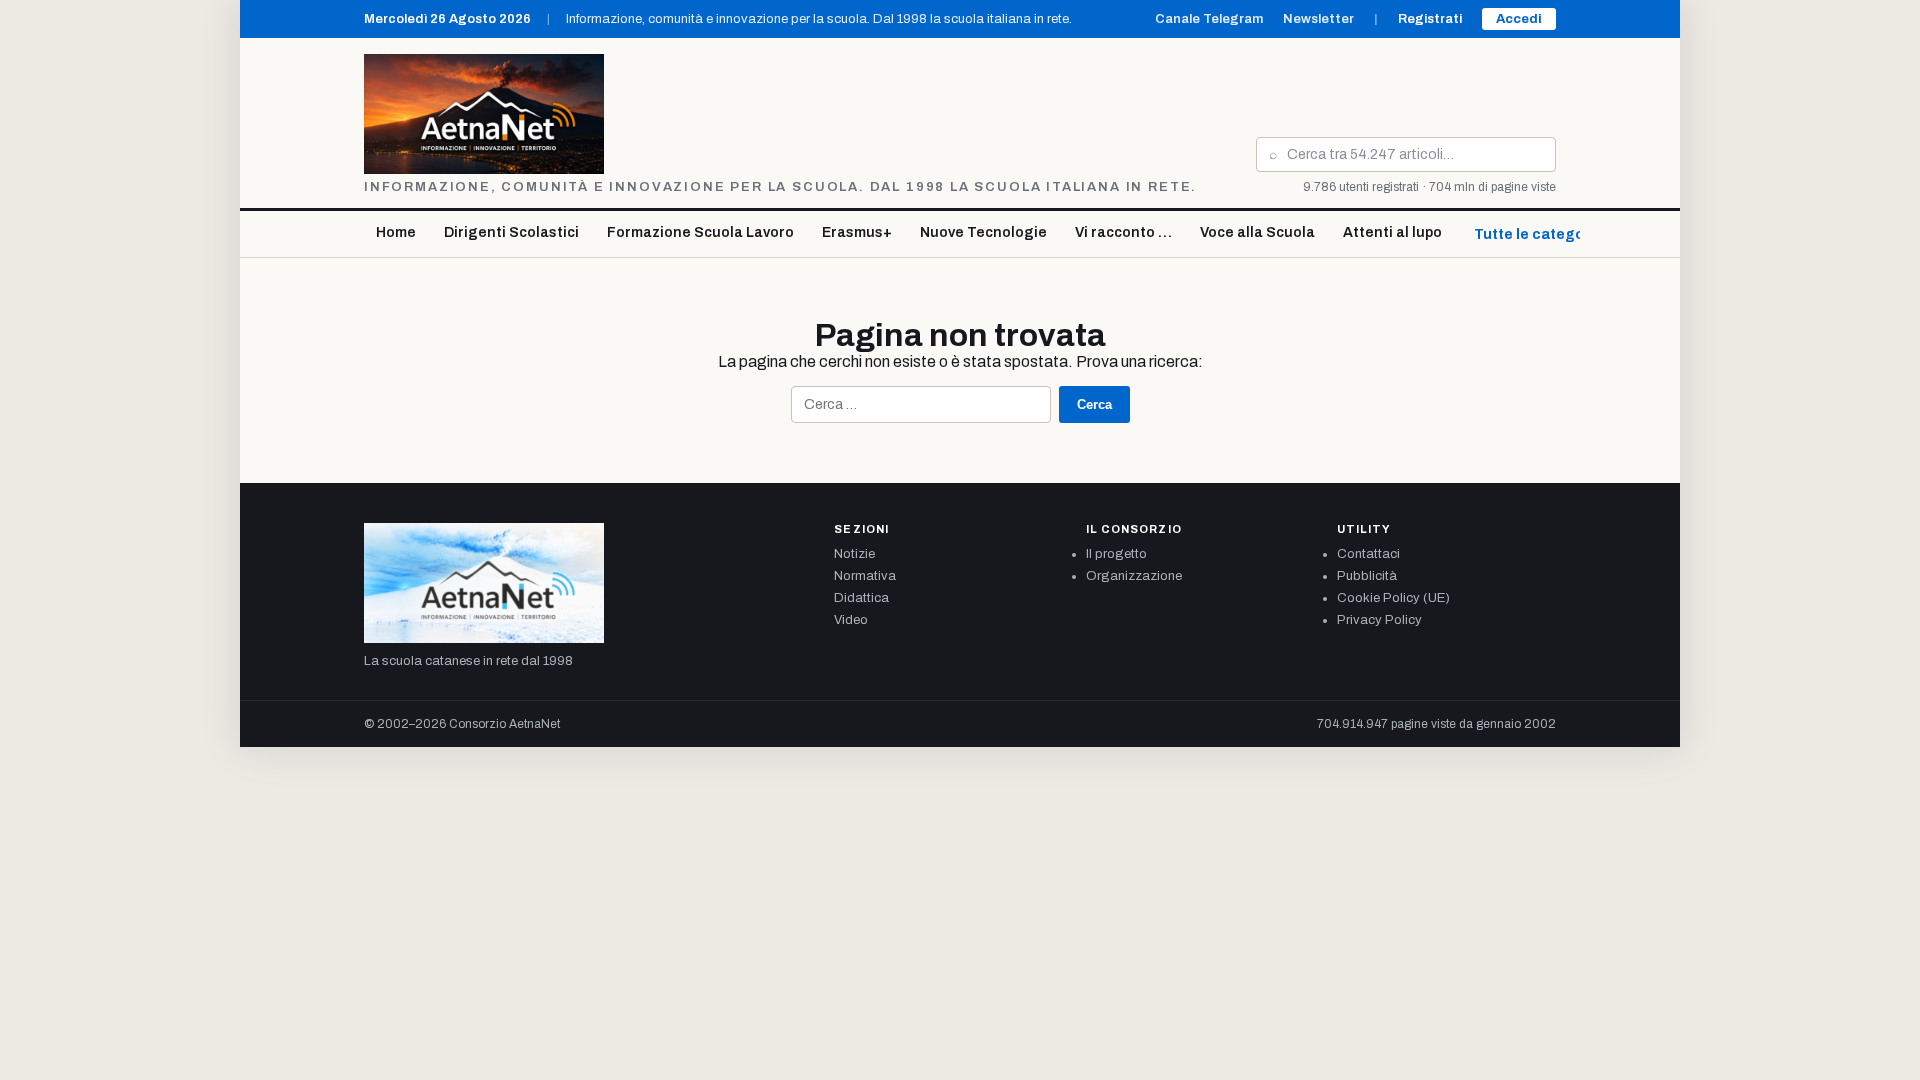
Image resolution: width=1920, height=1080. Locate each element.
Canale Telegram (1209, 19)
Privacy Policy (1379, 620)
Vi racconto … (1123, 232)
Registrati (1430, 19)
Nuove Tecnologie (983, 232)
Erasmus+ (857, 232)
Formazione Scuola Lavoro (700, 232)
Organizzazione (1134, 576)
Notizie (854, 554)
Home (396, 232)
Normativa (865, 576)
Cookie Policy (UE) (1393, 598)
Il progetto (1116, 554)
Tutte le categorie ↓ (1544, 234)
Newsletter (1318, 19)
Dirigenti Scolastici (511, 232)
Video (851, 620)
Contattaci (1368, 554)
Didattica (861, 598)
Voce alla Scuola (1257, 232)
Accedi (1519, 19)
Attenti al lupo (1392, 232)
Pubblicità (1367, 576)
